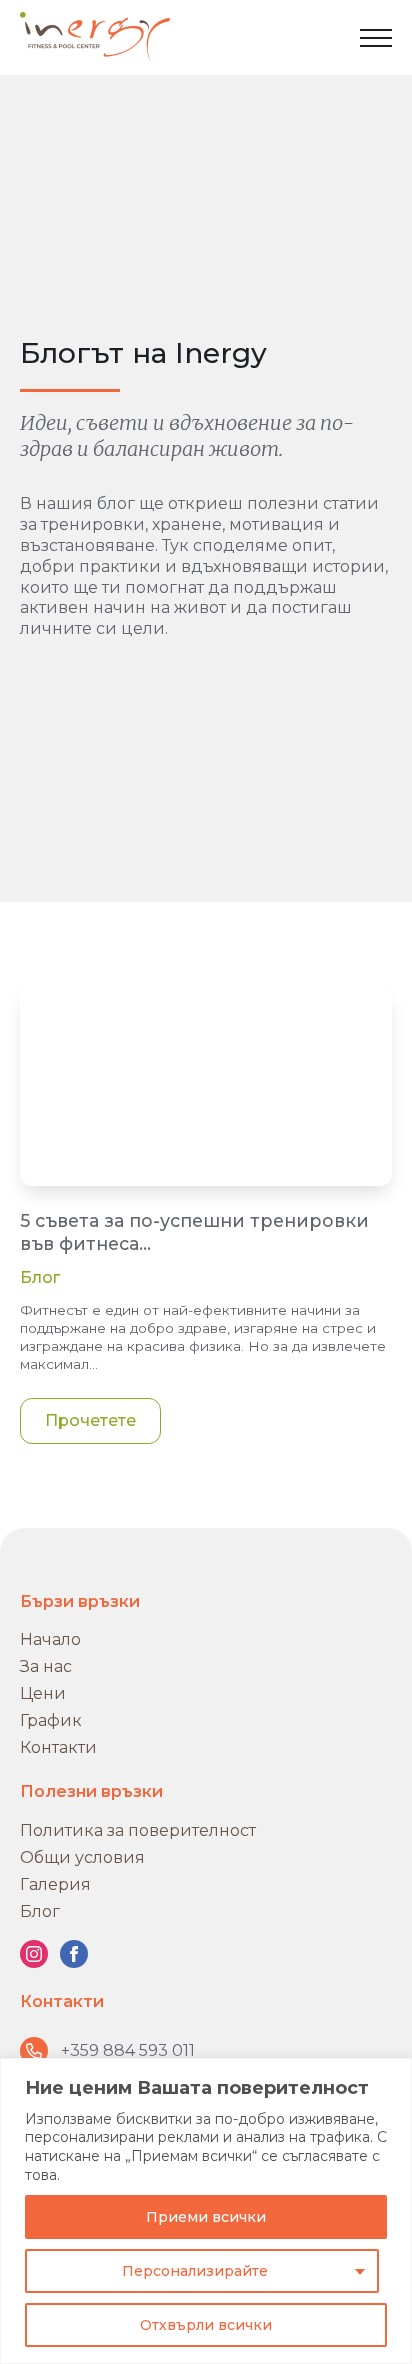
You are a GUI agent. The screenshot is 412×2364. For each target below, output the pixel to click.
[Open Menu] (376, 38)
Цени (43, 1693)
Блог (40, 1277)
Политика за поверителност (138, 1830)
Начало (50, 1639)
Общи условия (82, 1857)
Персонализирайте (195, 2271)
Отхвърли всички (206, 2325)
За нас (46, 1666)
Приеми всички (206, 2217)
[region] (206, 2211)
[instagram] (34, 1954)
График (51, 1720)
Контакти (58, 1747)
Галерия (55, 1884)
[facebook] (74, 1954)
